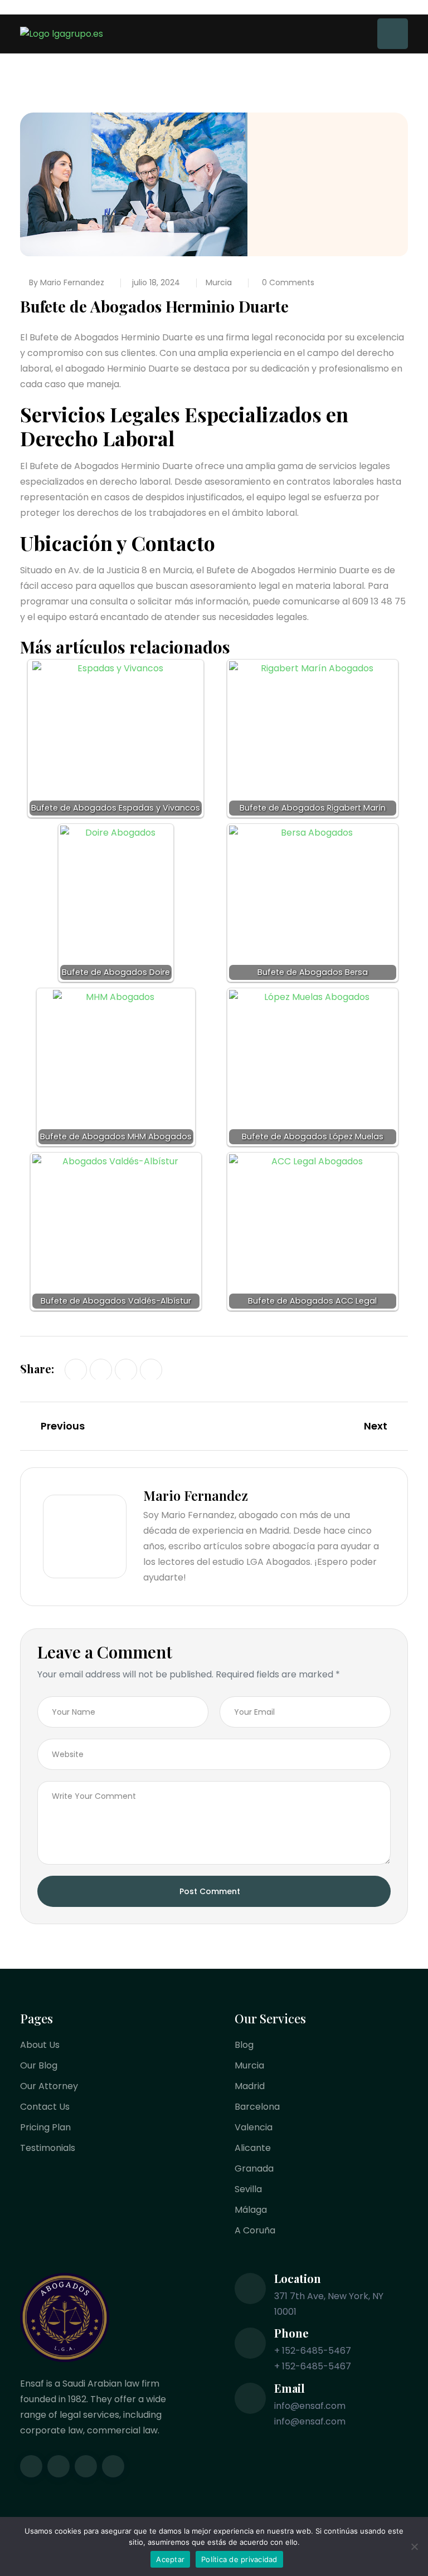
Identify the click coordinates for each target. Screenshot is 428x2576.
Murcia (219, 282)
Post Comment (210, 1891)
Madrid (250, 2086)
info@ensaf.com (310, 2406)
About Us (40, 2045)
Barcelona (257, 2107)
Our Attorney (49, 2086)
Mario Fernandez (196, 1495)
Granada (254, 2168)
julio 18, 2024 (156, 282)
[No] (414, 2546)
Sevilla (248, 2189)
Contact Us (45, 2107)
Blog (244, 2045)
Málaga (251, 2210)
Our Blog (39, 2065)
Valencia (254, 2127)
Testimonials (48, 2148)
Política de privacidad (239, 2559)
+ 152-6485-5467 (313, 2351)
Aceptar (170, 2559)
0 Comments (287, 282)
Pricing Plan (45, 2127)
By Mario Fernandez (67, 282)
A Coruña (255, 2230)
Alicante (253, 2148)
